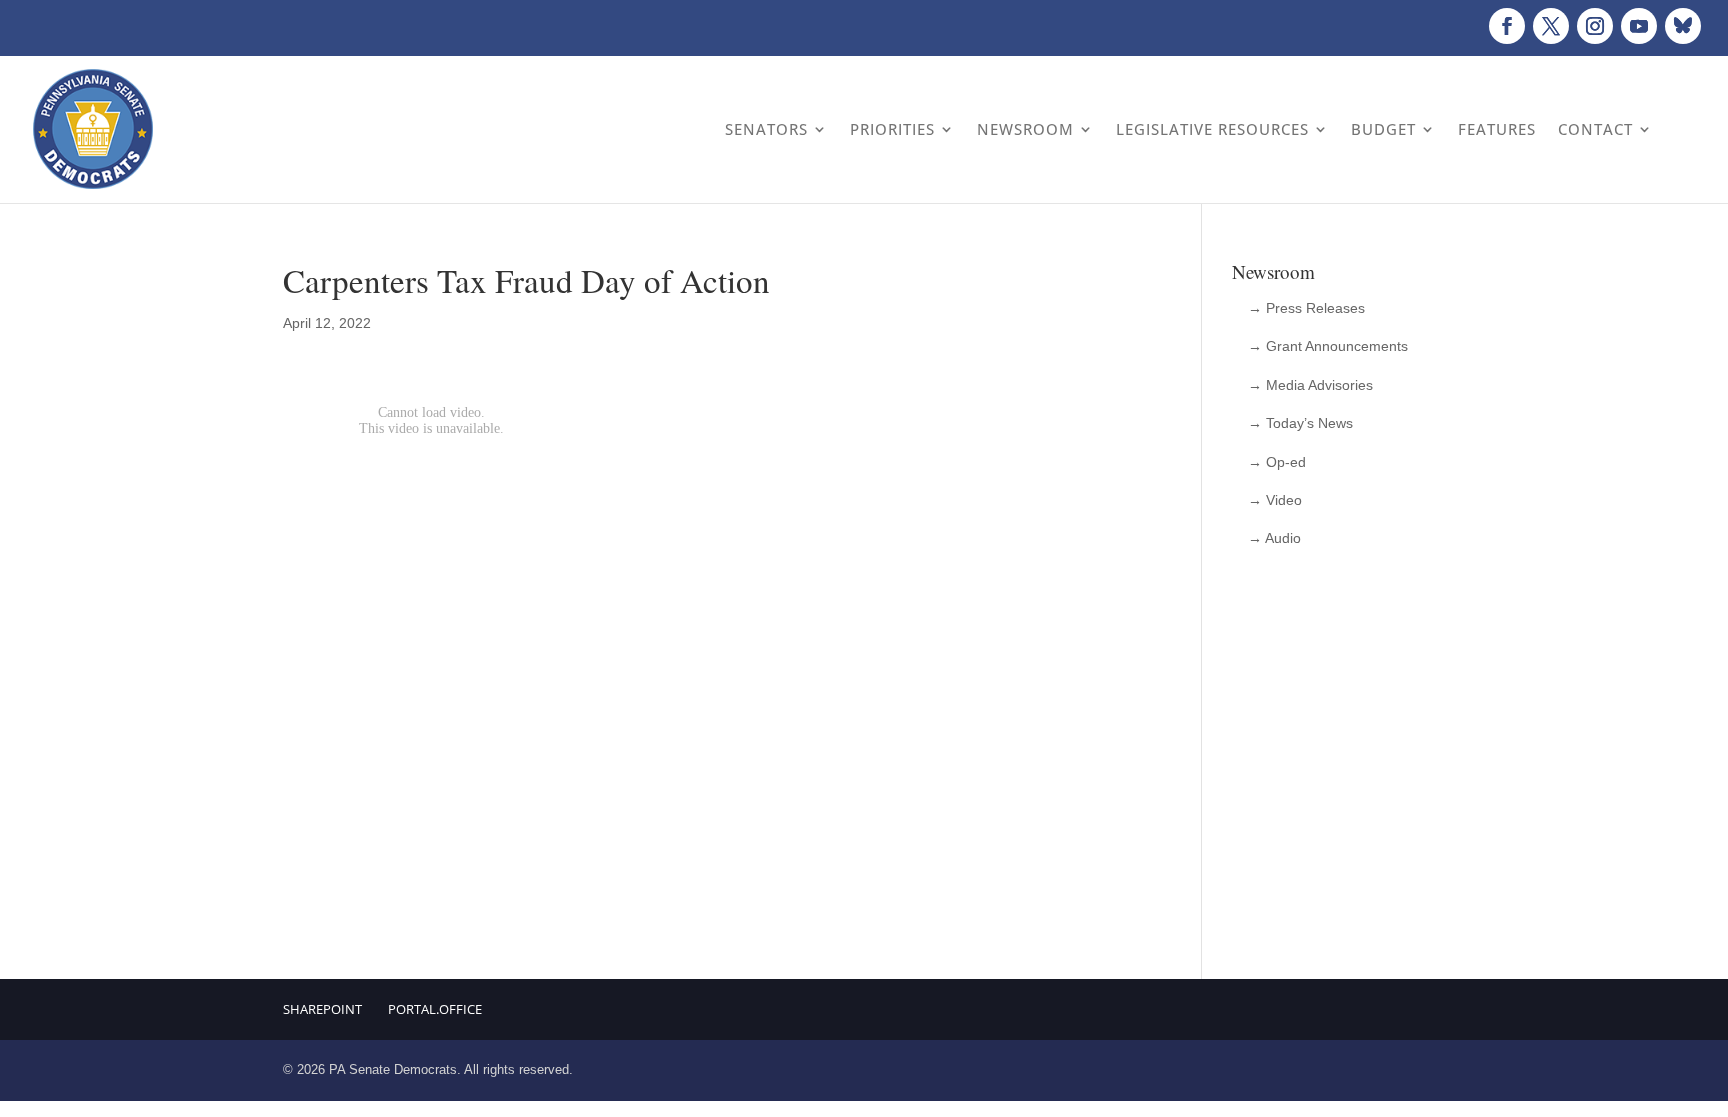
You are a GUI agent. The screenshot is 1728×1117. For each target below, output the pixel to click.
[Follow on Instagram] (1595, 26)
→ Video (1275, 500)
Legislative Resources (1212, 129)
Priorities (892, 129)
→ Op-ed (1277, 462)
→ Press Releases (1306, 308)
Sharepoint (322, 1009)
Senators (766, 129)
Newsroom (1025, 129)
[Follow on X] (1551, 26)
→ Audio (1274, 538)
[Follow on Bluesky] (1683, 26)
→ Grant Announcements (1328, 346)
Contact (1595, 129)
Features (1497, 129)
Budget (1383, 129)
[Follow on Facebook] (1507, 26)
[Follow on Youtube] (1639, 26)
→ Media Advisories (1310, 385)
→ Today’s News (1300, 423)
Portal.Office (435, 1009)
